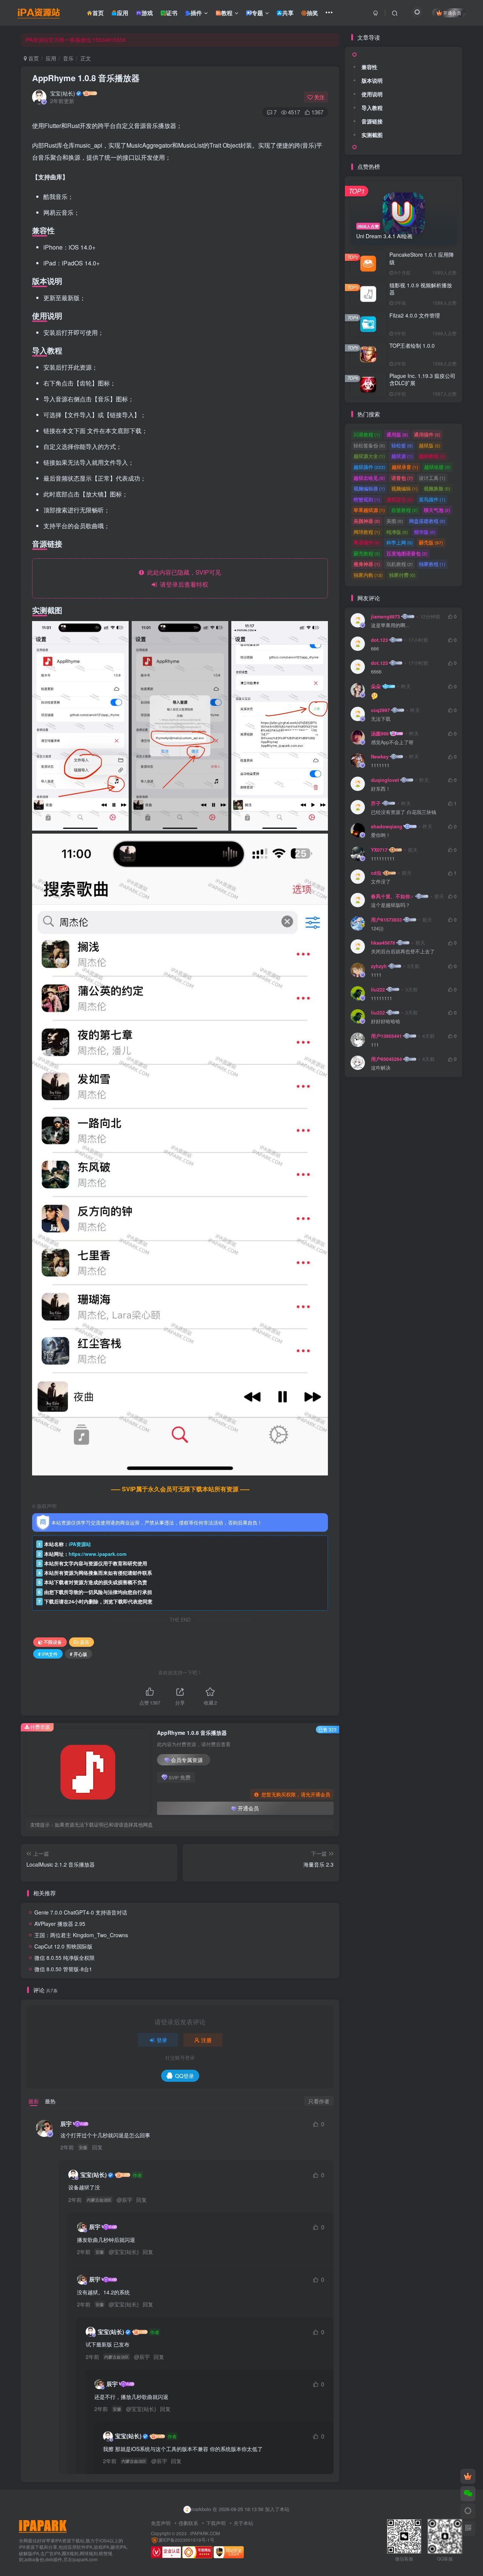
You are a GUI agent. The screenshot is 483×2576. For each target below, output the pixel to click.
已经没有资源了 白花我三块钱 (404, 812)
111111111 (383, 859)
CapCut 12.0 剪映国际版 (63, 1946)
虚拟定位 (400, 499)
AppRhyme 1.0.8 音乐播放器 (86, 78)
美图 (395, 521)
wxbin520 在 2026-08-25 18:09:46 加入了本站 (240, 2509)
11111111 (381, 998)
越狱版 (430, 445)
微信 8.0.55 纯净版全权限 (65, 1958)
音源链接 (372, 121)
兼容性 (369, 67)
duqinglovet (385, 780)
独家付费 (402, 575)
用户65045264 (386, 1059)
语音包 (402, 478)
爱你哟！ (381, 835)
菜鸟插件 (432, 499)
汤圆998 (380, 734)
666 (375, 649)
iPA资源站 (80, 1544)
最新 (34, 2101)
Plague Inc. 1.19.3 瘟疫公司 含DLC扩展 (422, 379)
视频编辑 (405, 488)
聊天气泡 (437, 510)
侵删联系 (188, 2523)
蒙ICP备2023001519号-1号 (186, 2540)
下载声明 (216, 2523)
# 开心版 (78, 1654)
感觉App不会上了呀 (392, 742)
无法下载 (381, 719)
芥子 (376, 803)
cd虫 (376, 873)
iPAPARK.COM (205, 2533)
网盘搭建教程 (427, 521)
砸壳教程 (367, 553)
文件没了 (381, 882)
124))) (377, 929)
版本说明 (372, 80)
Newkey (380, 757)
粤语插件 (367, 542)
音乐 (68, 58)
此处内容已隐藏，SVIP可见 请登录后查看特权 (183, 578)
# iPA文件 (48, 1654)
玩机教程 (400, 564)
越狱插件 (369, 467)
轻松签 (402, 445)
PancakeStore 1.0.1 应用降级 (422, 258)
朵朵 (376, 686)
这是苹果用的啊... (390, 625)
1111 (376, 975)
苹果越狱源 (369, 510)
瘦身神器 (367, 564)
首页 (33, 58)
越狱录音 (405, 467)
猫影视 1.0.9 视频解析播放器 (421, 289)
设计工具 (432, 478)
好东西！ (381, 789)
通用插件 (427, 434)
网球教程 (367, 532)
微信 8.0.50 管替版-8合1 (63, 1969)
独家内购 (368, 575)
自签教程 (405, 510)
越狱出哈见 (369, 478)
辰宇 (66, 2124)
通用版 (397, 434)
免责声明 (161, 2523)
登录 (162, 2040)
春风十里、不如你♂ (392, 896)
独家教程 (432, 564)
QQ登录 (185, 2076)
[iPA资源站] (43, 2526)
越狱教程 (432, 456)
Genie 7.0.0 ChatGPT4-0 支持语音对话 (81, 1912)
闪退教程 (367, 434)
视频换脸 (437, 488)
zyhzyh (379, 966)
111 (375, 1045)
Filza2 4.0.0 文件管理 (415, 315)
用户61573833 (386, 920)
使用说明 (372, 94)
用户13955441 (386, 1036)
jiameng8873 (385, 617)
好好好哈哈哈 (386, 1021)
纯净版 (397, 532)
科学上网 (400, 542)
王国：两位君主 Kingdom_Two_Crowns (81, 1935)
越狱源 (402, 456)
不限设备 (53, 1642)
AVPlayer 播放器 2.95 (60, 1924)
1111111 (380, 765)
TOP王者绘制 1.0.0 (412, 345)
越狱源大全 (369, 456)
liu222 (378, 990)
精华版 (425, 532)
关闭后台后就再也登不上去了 (403, 952)
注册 (206, 2040)
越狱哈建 (437, 467)
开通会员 (452, 13)
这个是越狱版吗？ (391, 905)
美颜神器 (367, 521)
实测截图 (372, 135)
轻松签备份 (369, 445)
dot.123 (379, 640)
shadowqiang (387, 826)
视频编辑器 (369, 488)
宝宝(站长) (63, 93)
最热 (50, 2101)
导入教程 (372, 108)
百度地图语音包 (407, 553)
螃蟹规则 (367, 499)
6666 (376, 672)
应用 (51, 58)
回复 (97, 2147)
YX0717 (379, 850)
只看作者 (319, 2101)
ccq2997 (380, 710)
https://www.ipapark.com (98, 1554)
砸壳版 (431, 542)
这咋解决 (381, 1068)
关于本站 (243, 2523)
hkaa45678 (383, 943)
